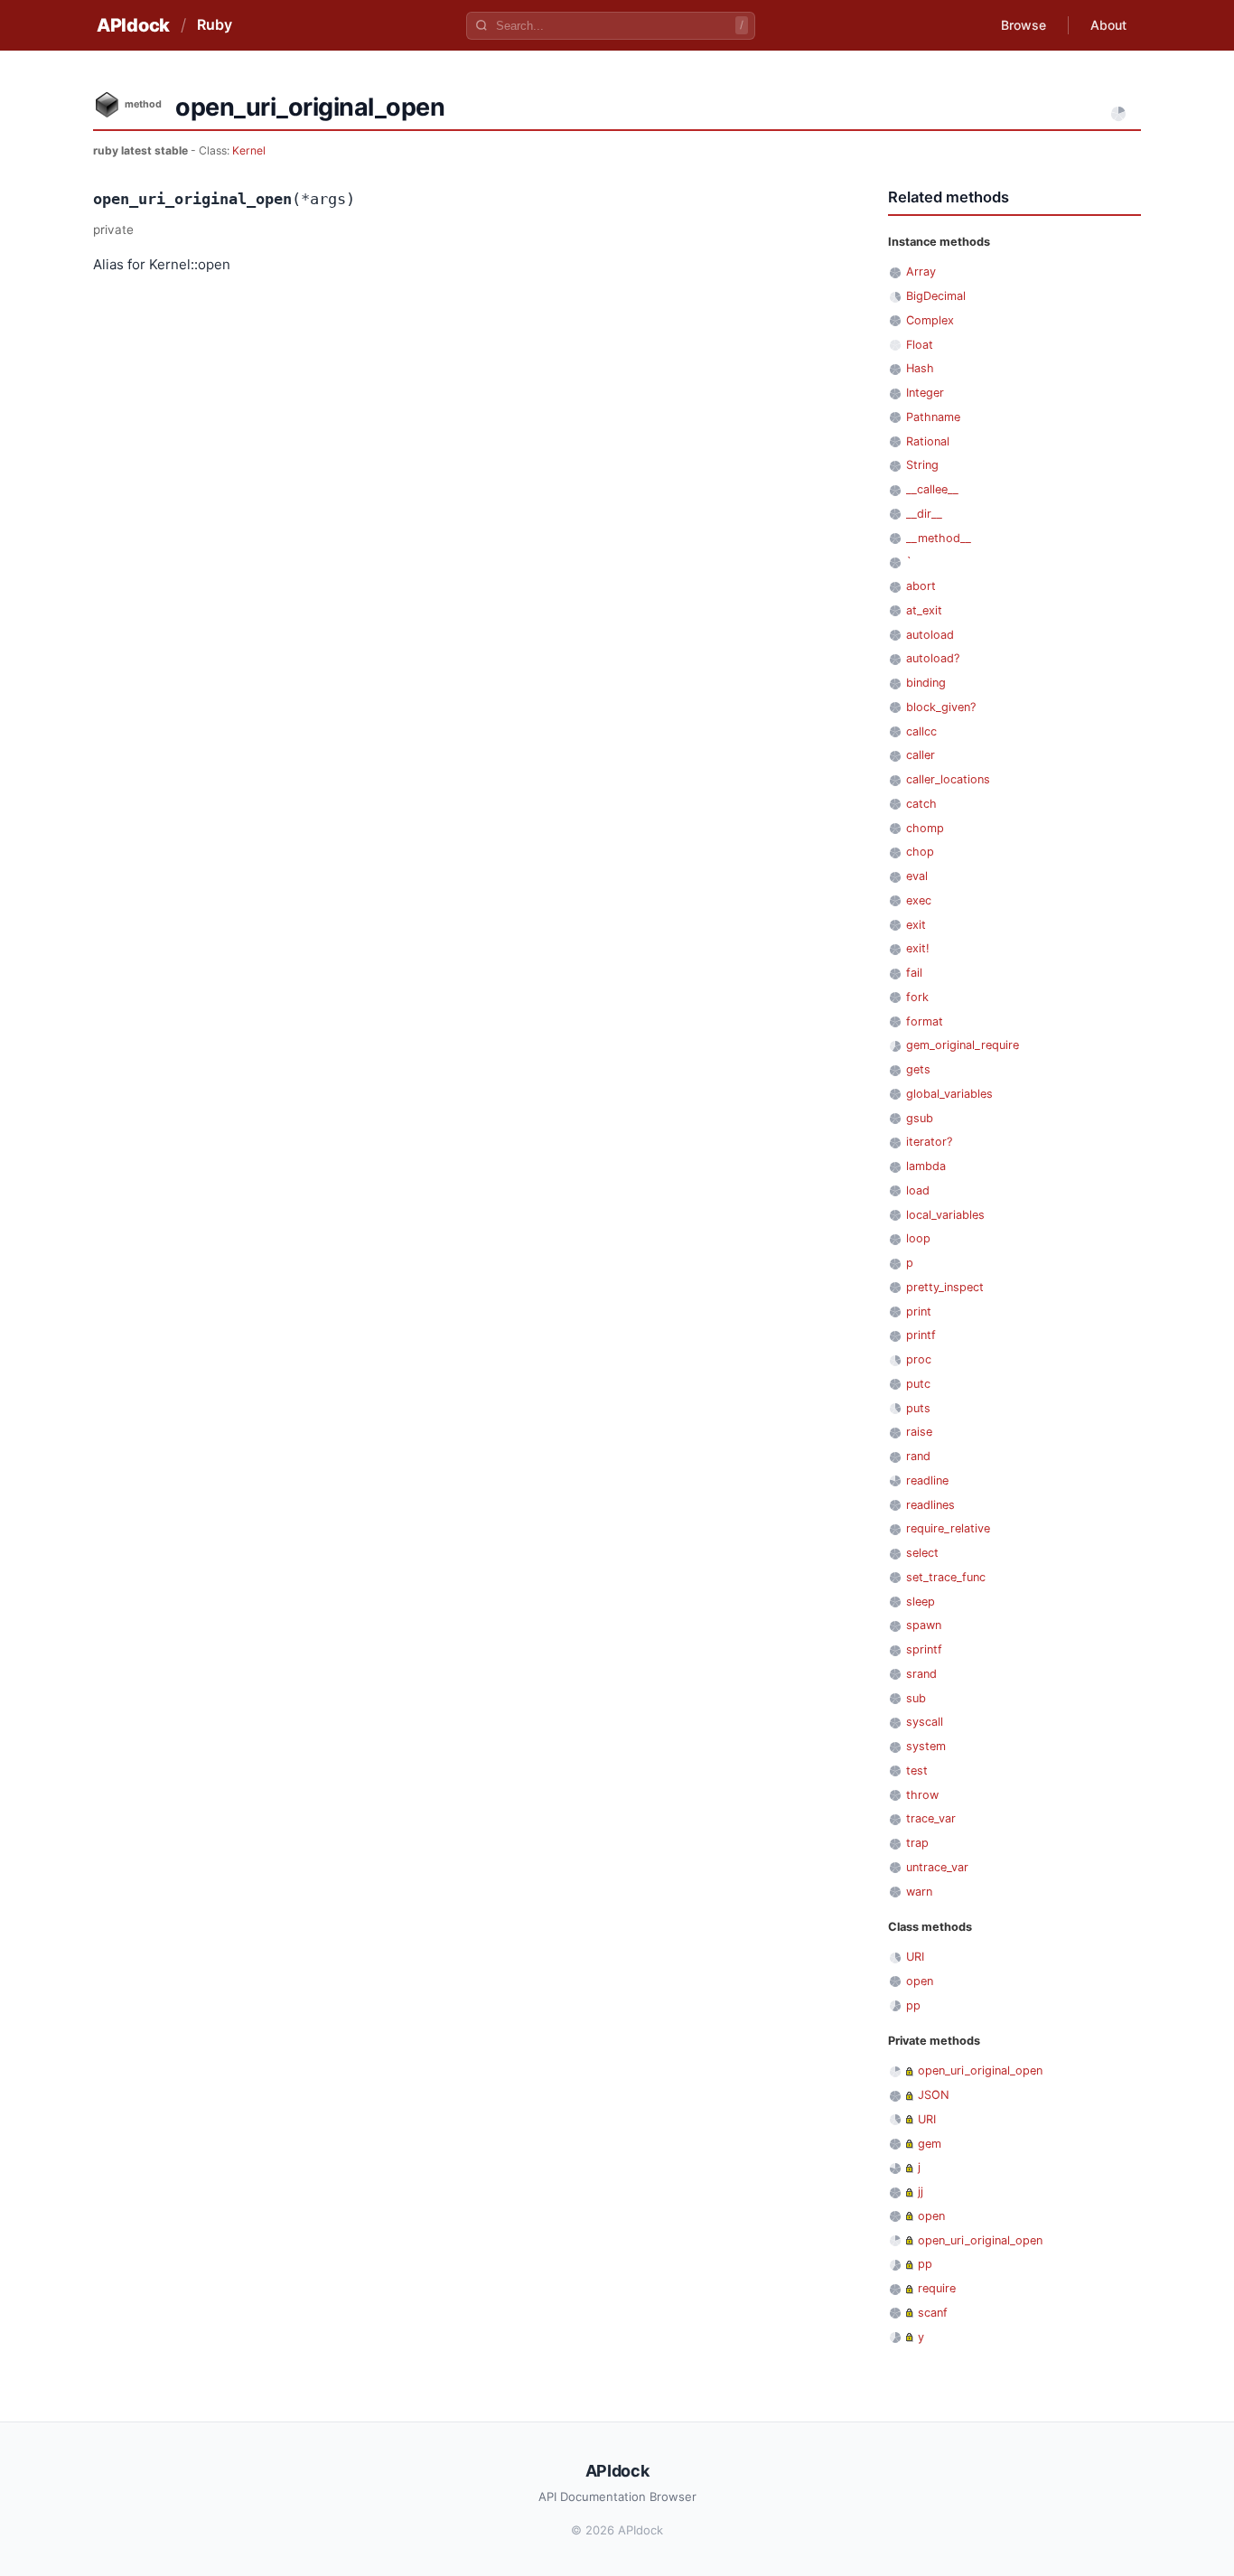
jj (921, 2192)
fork (917, 997)
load (918, 1190)
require (937, 2288)
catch (921, 804)
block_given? (941, 707)
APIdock (133, 25)
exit (916, 925)
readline (927, 1480)
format (925, 1021)
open (920, 1981)
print (919, 1311)
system (926, 1746)
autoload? (933, 658)
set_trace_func (946, 1577)
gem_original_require (963, 1045)
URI (915, 1957)
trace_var (931, 1818)
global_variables (949, 1094)
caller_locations (948, 779)
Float (920, 345)
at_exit (924, 610)
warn (919, 1892)
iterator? (929, 1142)
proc (919, 1359)
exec (919, 900)
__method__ (939, 538)
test (917, 1770)
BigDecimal (936, 296)
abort (921, 586)
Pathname (933, 417)
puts (918, 1408)
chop (920, 852)
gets (918, 1069)
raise (919, 1432)
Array (921, 272)
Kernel (249, 150)
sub (916, 1698)
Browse (1024, 25)
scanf (933, 2313)
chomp (925, 828)
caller (921, 755)
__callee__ (932, 489)
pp (913, 2005)
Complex (930, 320)
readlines (930, 1505)
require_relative (948, 1528)
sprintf (924, 1649)
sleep (921, 1602)
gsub (920, 1118)
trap (917, 1843)
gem (930, 2144)
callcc (921, 731)
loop (918, 1238)
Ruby (215, 24)
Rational (928, 441)
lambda (926, 1166)
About (1108, 25)
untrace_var (937, 1867)
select (922, 1553)
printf (921, 1335)
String (922, 465)
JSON (934, 2095)
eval (917, 876)
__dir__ (924, 514)
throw (922, 1795)
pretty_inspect (945, 1287)
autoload (930, 635)
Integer (925, 393)
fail (914, 973)
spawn (924, 1625)
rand (918, 1456)
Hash (920, 368)
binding (926, 683)
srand (921, 1674)
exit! (918, 948)
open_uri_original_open (980, 2070)
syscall (925, 1722)
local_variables (945, 1215)
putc (918, 1384)
